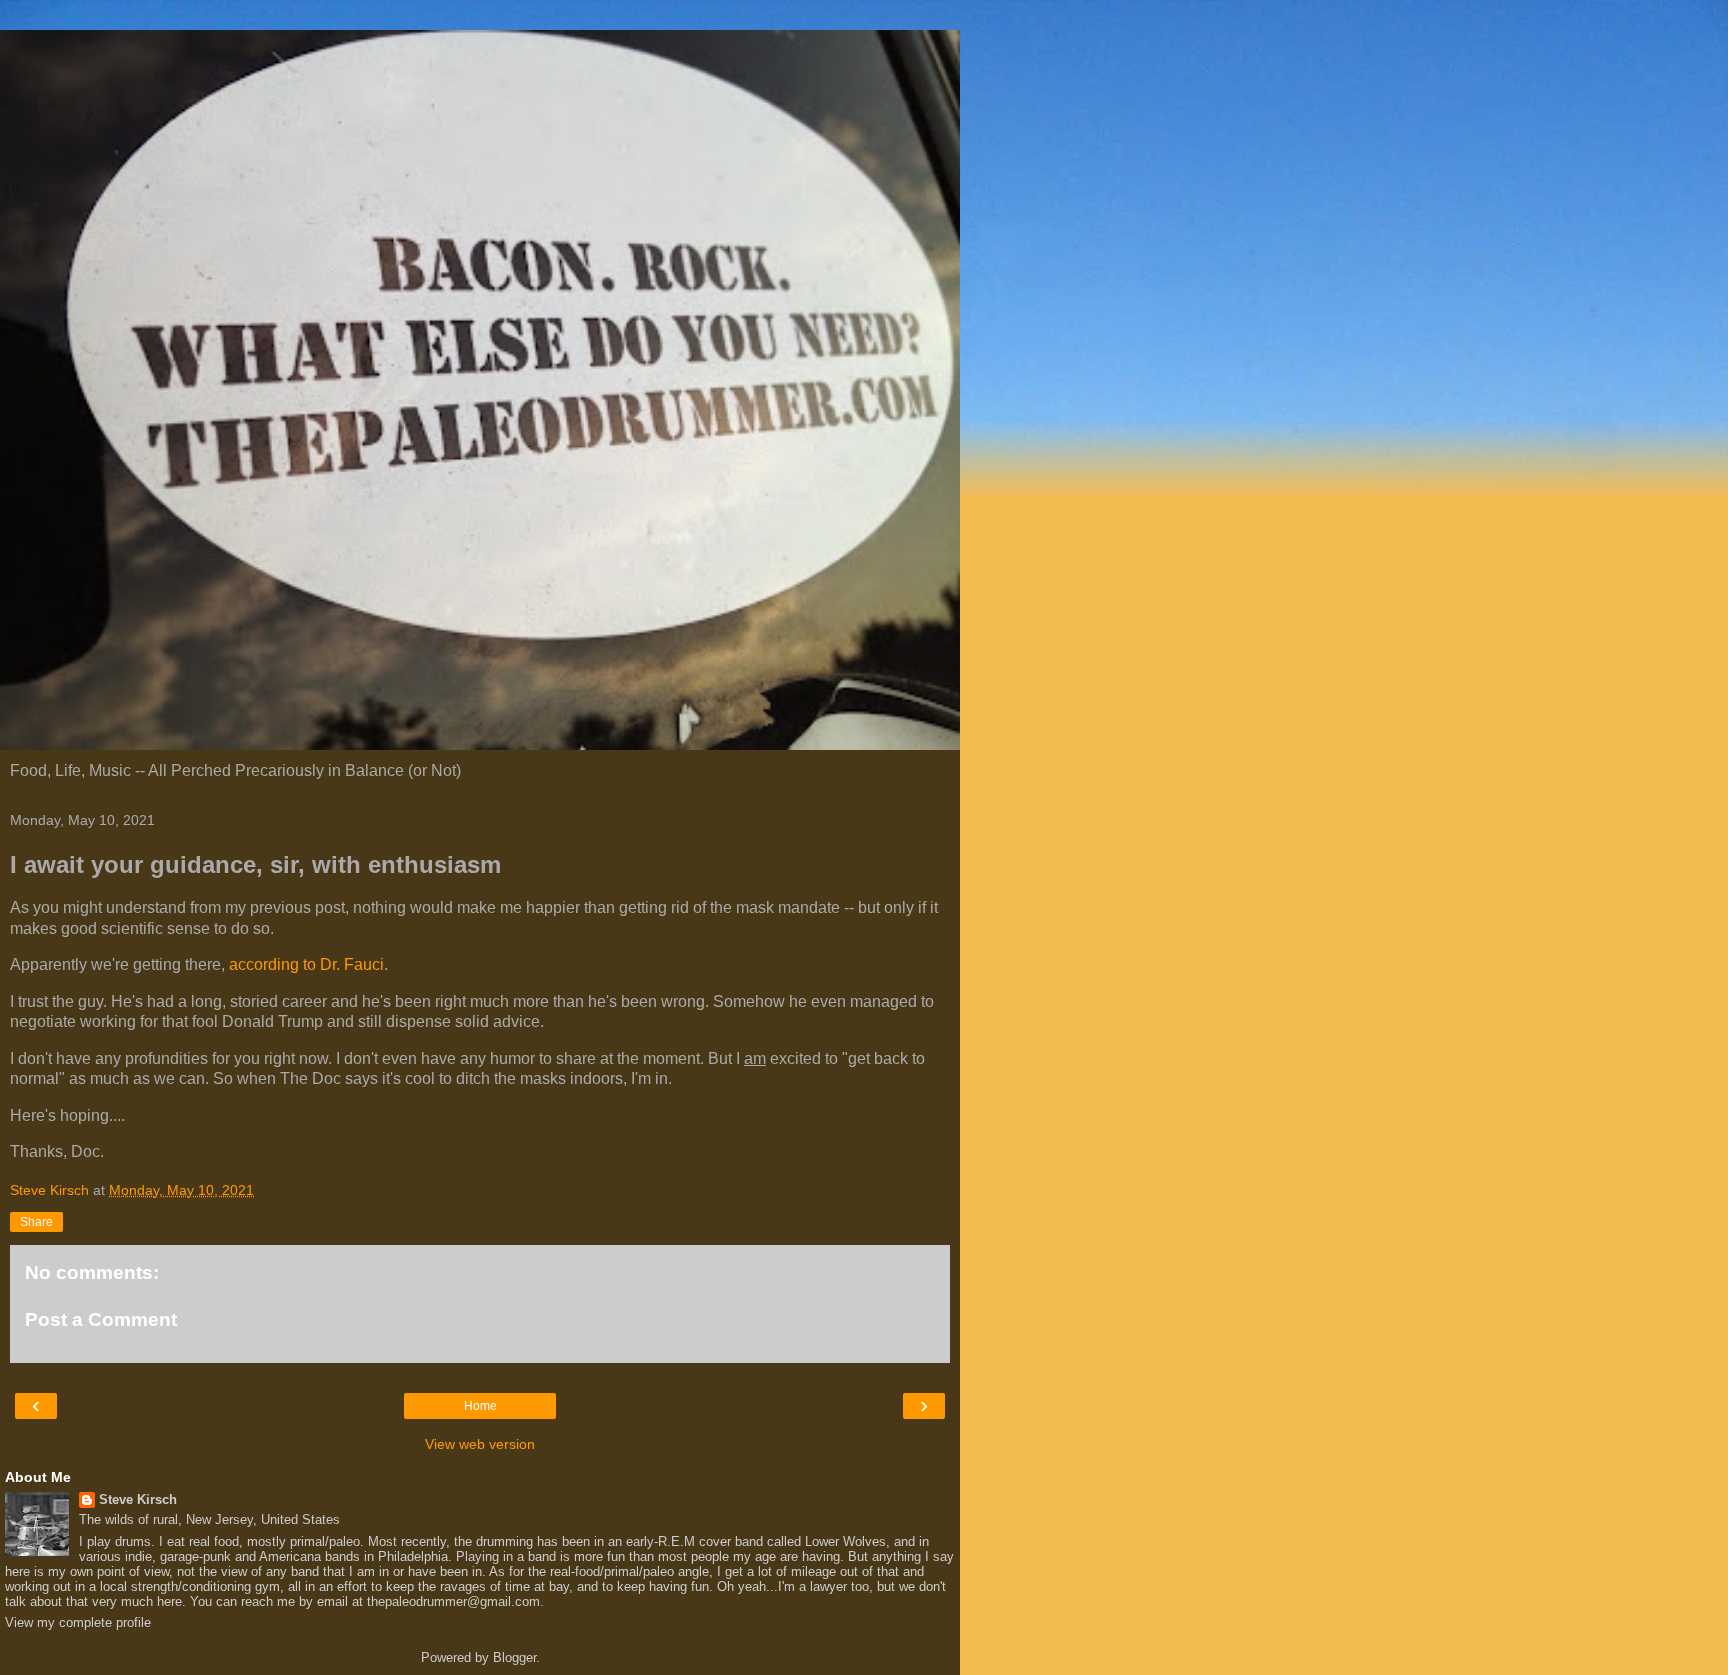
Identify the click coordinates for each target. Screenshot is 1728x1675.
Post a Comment (101, 1319)
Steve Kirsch (138, 1499)
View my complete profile (78, 1622)
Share (36, 1222)
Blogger (514, 1657)
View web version (480, 1444)
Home (480, 1406)
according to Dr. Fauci (306, 964)
